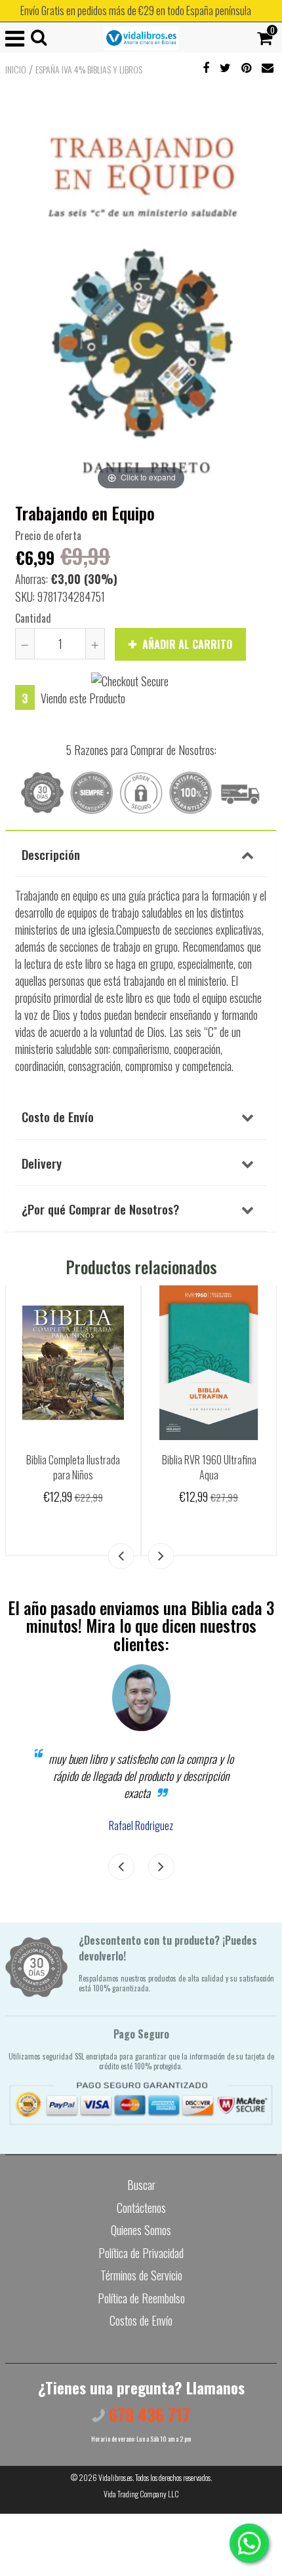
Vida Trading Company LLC (141, 2494)
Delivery (42, 1163)
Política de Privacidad (141, 2253)
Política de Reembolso (141, 2298)
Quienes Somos (141, 2230)
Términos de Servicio (141, 2275)
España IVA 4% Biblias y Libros (89, 69)
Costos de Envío (141, 2320)
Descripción (51, 854)
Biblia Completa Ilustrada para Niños (73, 1467)
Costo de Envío (58, 1116)
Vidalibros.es (115, 2477)
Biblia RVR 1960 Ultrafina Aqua (209, 1467)
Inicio (16, 69)
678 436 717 (148, 2414)
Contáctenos (141, 2208)
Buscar (141, 2185)
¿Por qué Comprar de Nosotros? (100, 1209)
